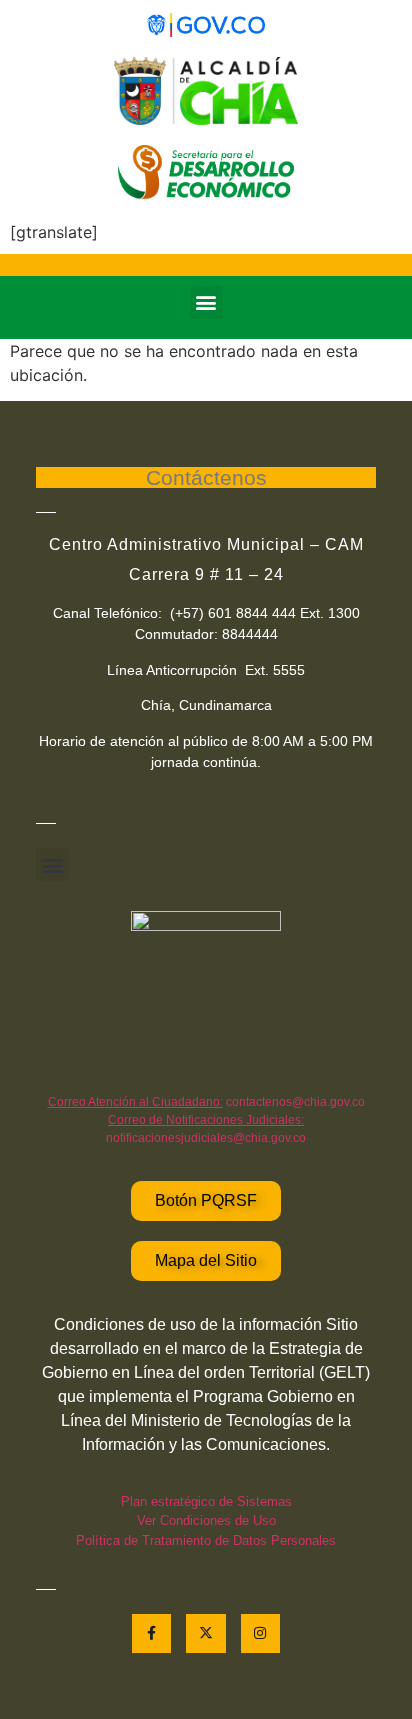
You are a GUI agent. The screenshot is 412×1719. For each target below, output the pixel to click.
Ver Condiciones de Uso (206, 1520)
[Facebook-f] (151, 1633)
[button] (206, 302)
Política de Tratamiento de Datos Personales (206, 1540)
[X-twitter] (205, 1633)
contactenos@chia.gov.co (206, 1102)
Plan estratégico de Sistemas (206, 1501)
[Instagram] (260, 1633)
